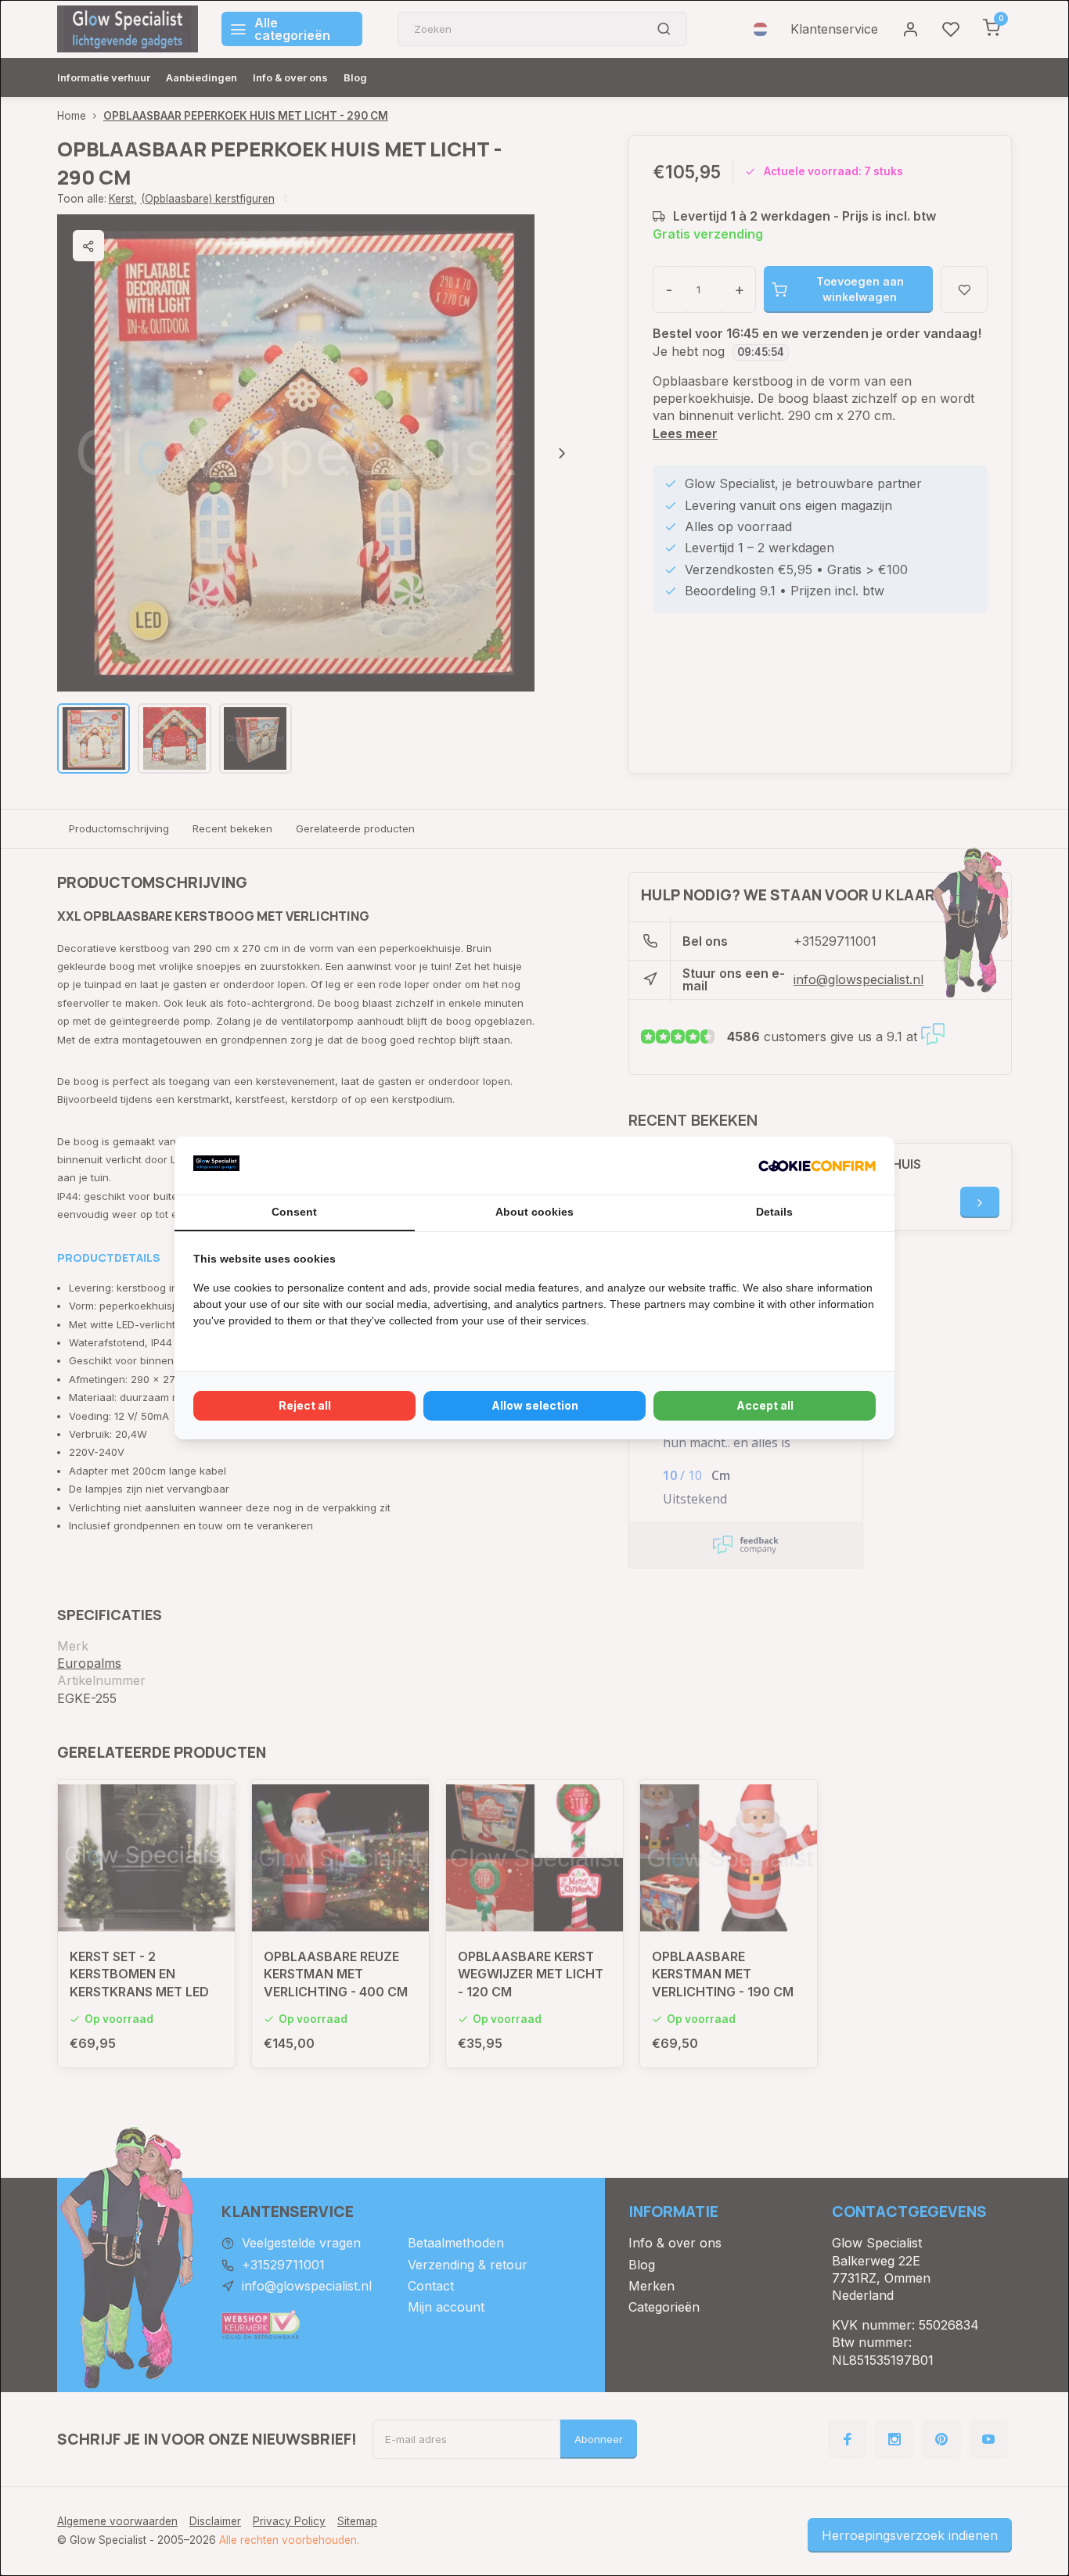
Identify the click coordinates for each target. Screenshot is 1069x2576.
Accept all (765, 1405)
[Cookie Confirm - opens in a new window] (817, 1166)
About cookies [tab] (534, 1212)
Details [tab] (774, 1212)
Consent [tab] (294, 1212)
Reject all (305, 1405)
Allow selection (535, 1405)
